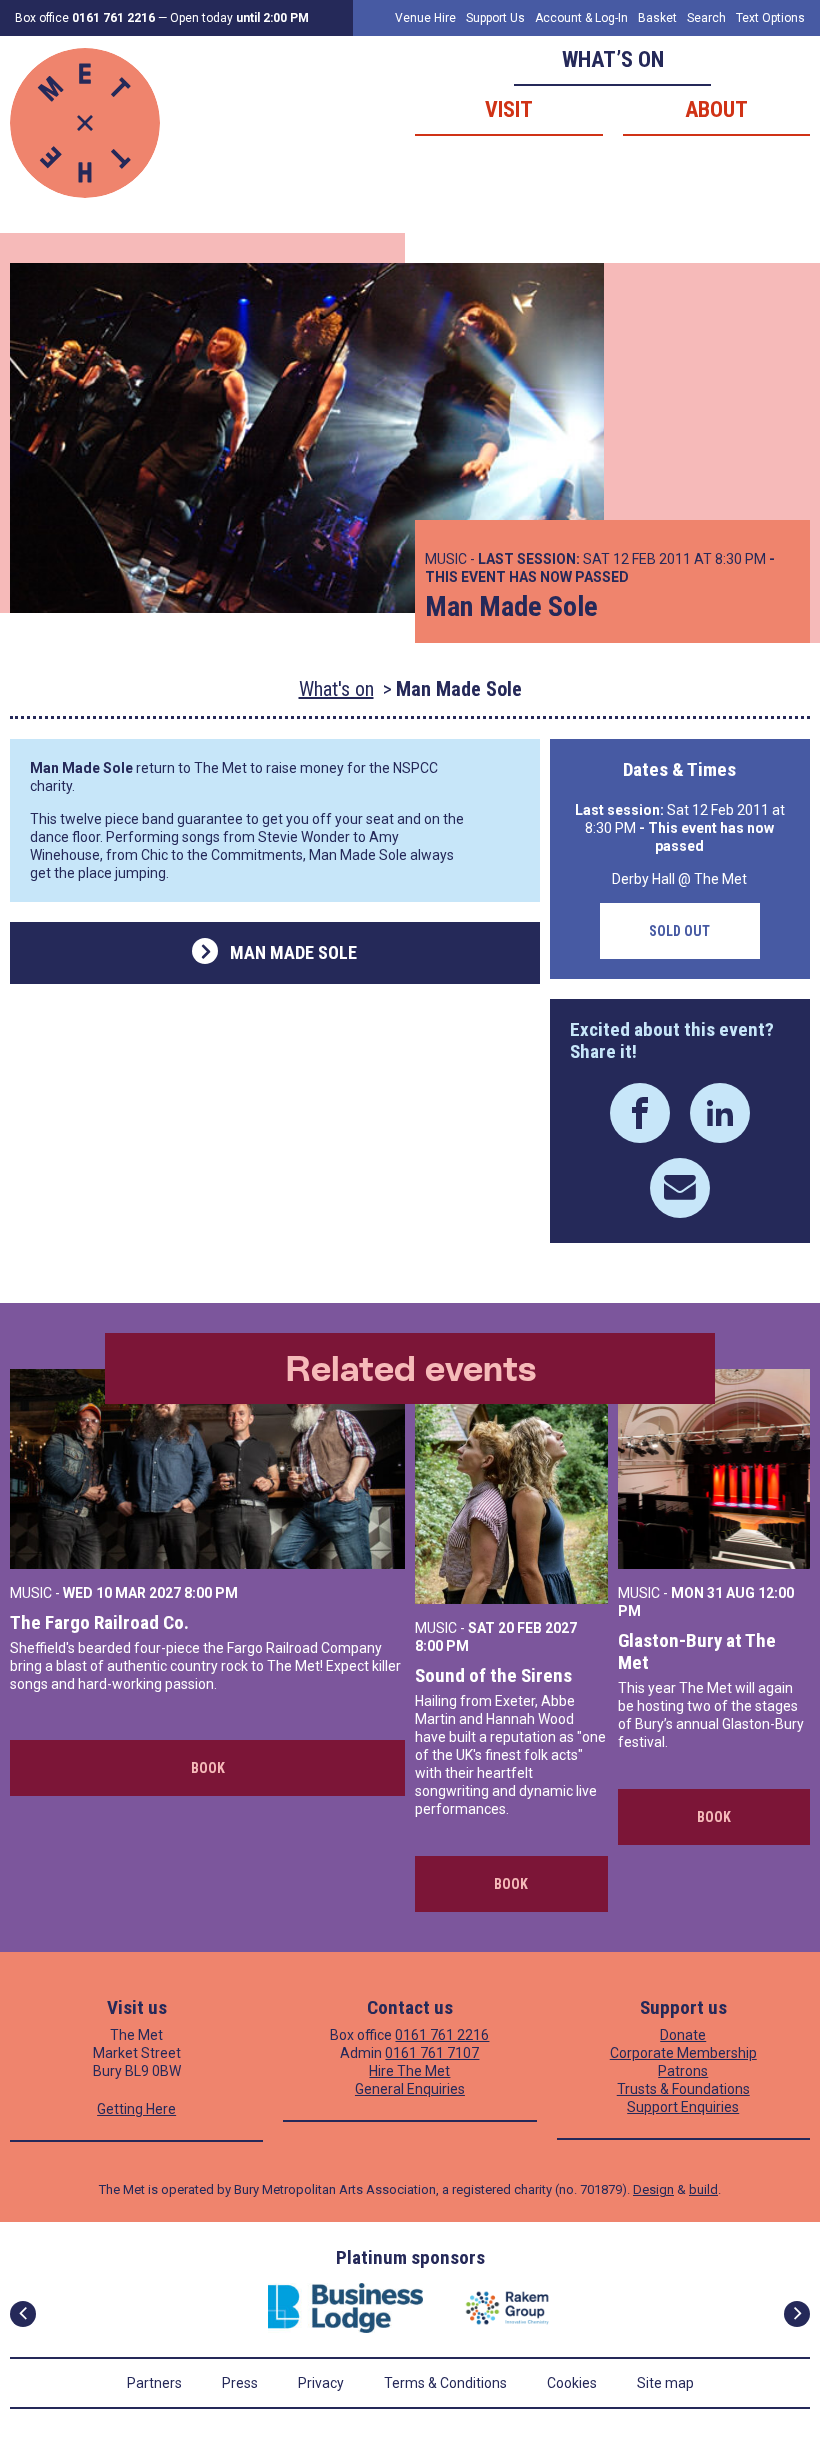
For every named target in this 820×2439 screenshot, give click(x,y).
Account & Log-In (581, 18)
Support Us (495, 18)
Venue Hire (425, 18)
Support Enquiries (683, 2107)
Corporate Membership (683, 2053)
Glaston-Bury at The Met (697, 1651)
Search (706, 18)
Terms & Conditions (445, 2383)
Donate (683, 2035)
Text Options (770, 18)
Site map (665, 2383)
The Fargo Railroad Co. (99, 1622)
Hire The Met (409, 2071)
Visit (509, 109)
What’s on (613, 59)
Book (208, 1768)
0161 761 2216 (442, 2035)
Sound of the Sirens (493, 1675)
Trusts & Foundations (683, 2089)
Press (240, 2383)
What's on (336, 689)
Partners (154, 2383)
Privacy (321, 2383)
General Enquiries (410, 2089)
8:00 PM (211, 1593)
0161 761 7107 (432, 2053)
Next (797, 2314)
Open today (239, 18)
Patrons (683, 2071)
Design (653, 2189)
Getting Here (136, 2109)
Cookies (572, 2383)
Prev (23, 2314)
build (703, 2189)
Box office (85, 18)
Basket (657, 18)
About (716, 109)
